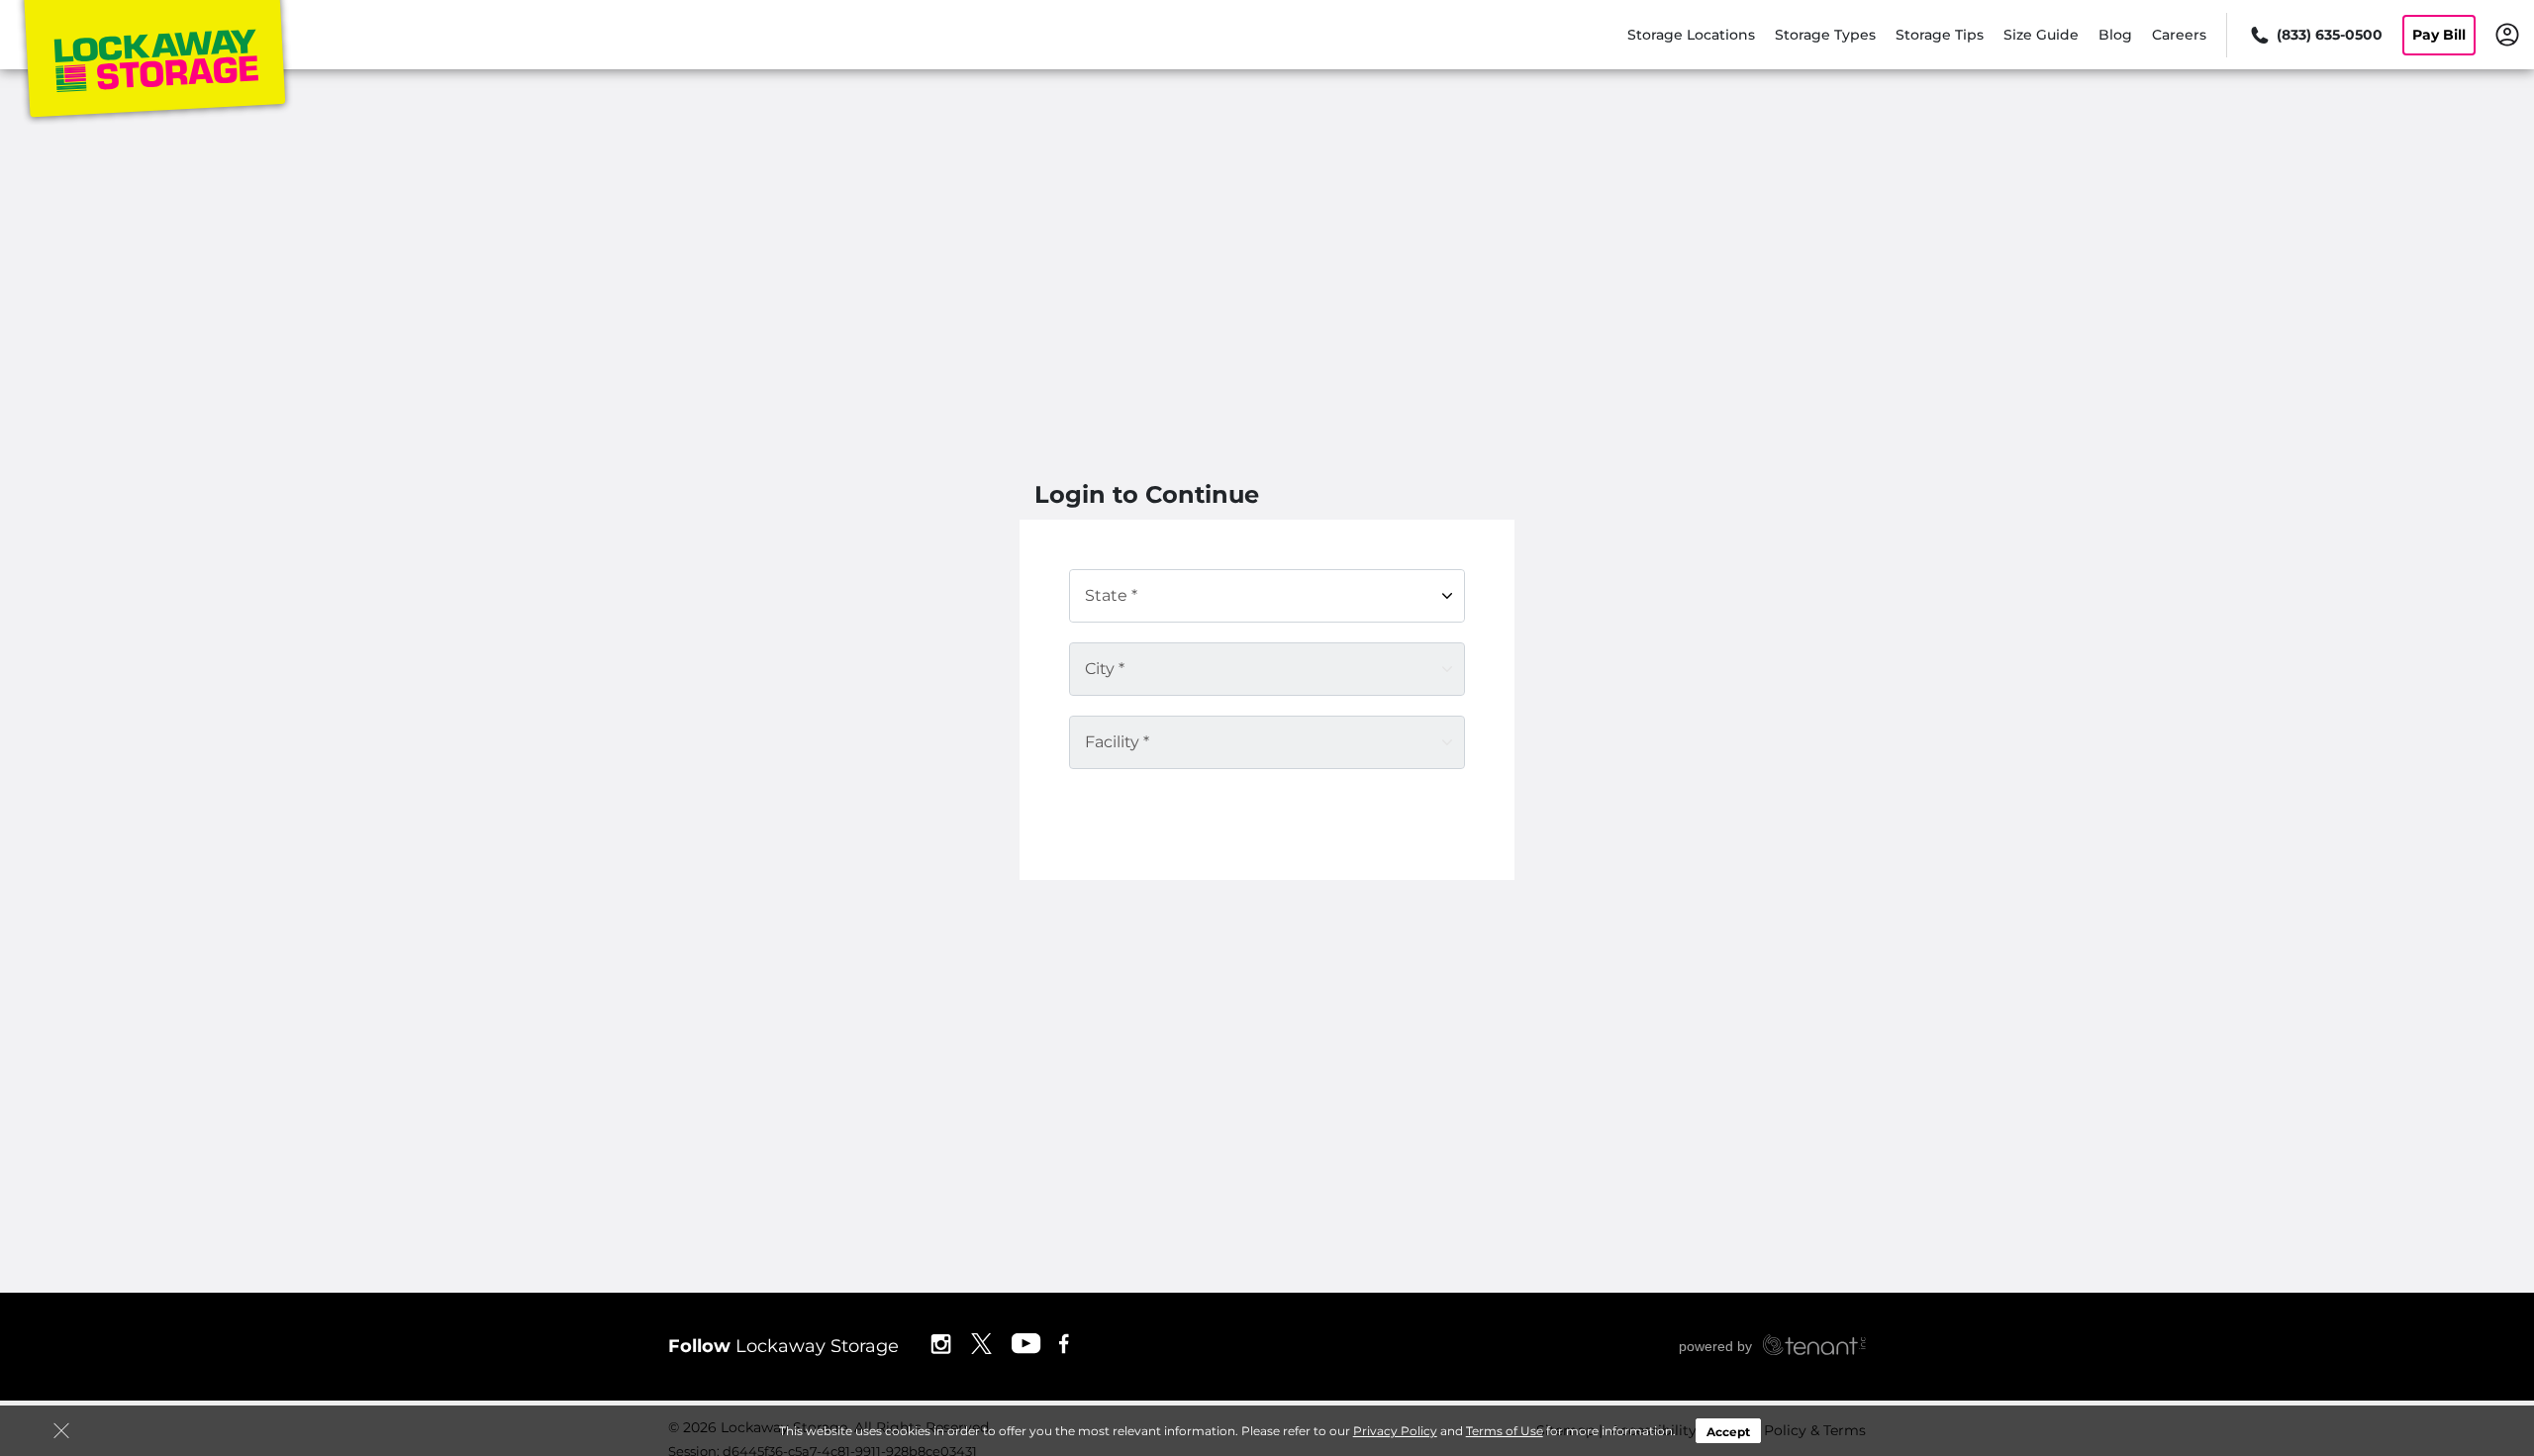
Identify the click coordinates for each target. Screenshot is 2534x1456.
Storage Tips (1940, 35)
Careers (2179, 35)
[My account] (2507, 34)
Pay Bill (2439, 35)
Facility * (1117, 742)
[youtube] (1026, 1343)
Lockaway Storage (783, 1346)
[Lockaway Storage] (154, 62)
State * (1111, 595)
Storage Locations (1691, 35)
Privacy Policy (1395, 1431)
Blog (2115, 35)
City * (1105, 669)
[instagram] (941, 1343)
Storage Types (1825, 35)
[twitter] (981, 1343)
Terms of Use (1505, 1431)
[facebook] (1065, 1343)
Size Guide (2041, 35)
